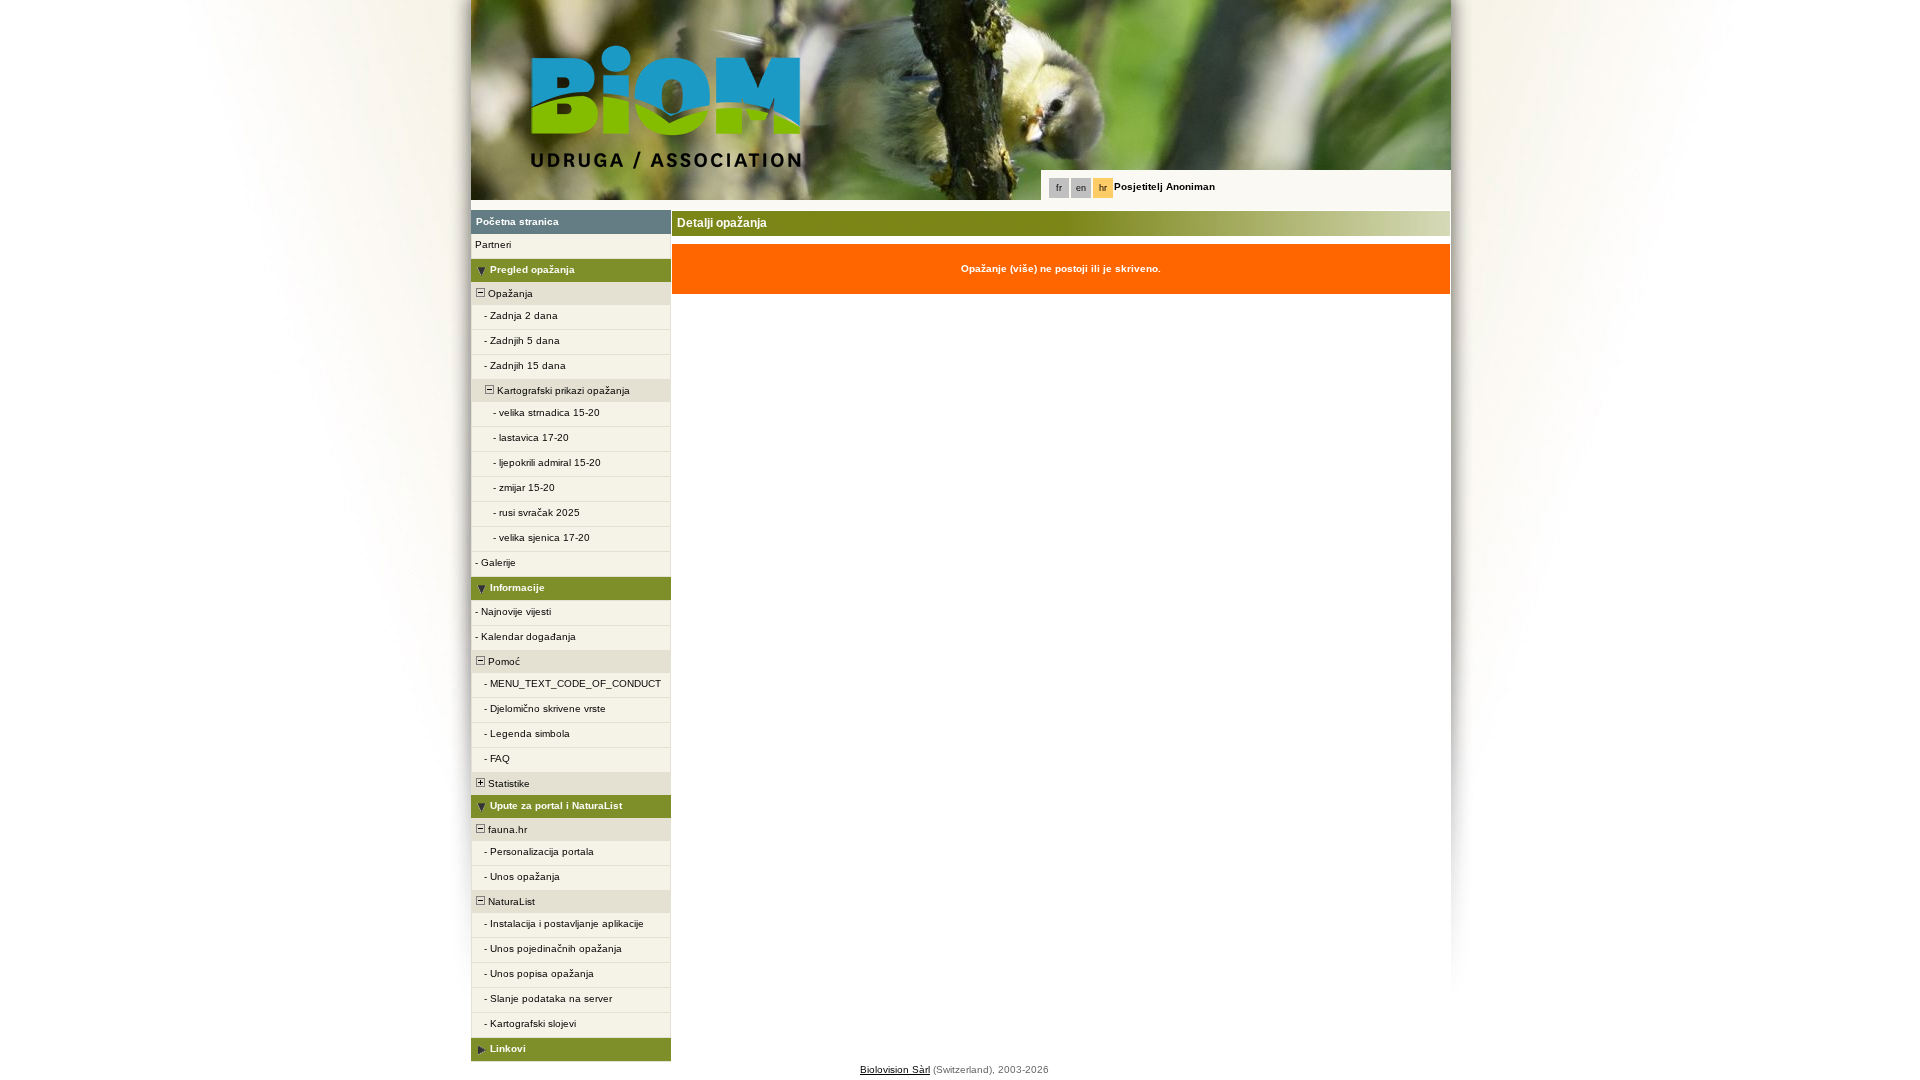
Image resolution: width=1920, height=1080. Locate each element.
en (1081, 188)
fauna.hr (506, 829)
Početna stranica (517, 221)
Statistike (507, 783)
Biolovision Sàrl (895, 1069)
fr (1059, 188)
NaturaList (510, 901)
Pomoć (502, 661)
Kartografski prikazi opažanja (562, 390)
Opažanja (509, 293)
